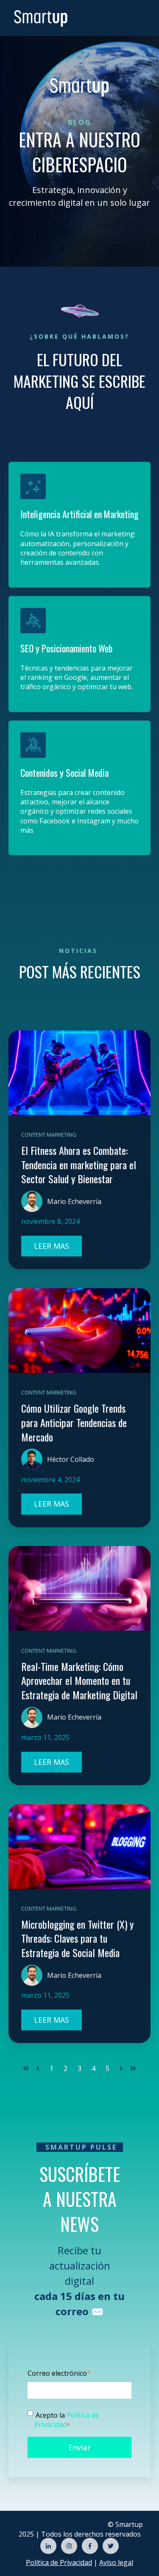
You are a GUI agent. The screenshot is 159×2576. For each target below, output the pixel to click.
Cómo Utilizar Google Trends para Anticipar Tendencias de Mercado (74, 1422)
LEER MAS (52, 1246)
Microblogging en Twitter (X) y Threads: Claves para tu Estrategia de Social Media (77, 1938)
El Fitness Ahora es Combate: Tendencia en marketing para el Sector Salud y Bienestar (79, 1164)
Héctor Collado (71, 1459)
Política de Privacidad (67, 2420)
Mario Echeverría (74, 1201)
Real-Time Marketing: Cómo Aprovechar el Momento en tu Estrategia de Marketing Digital (79, 1680)
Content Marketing (49, 1135)
